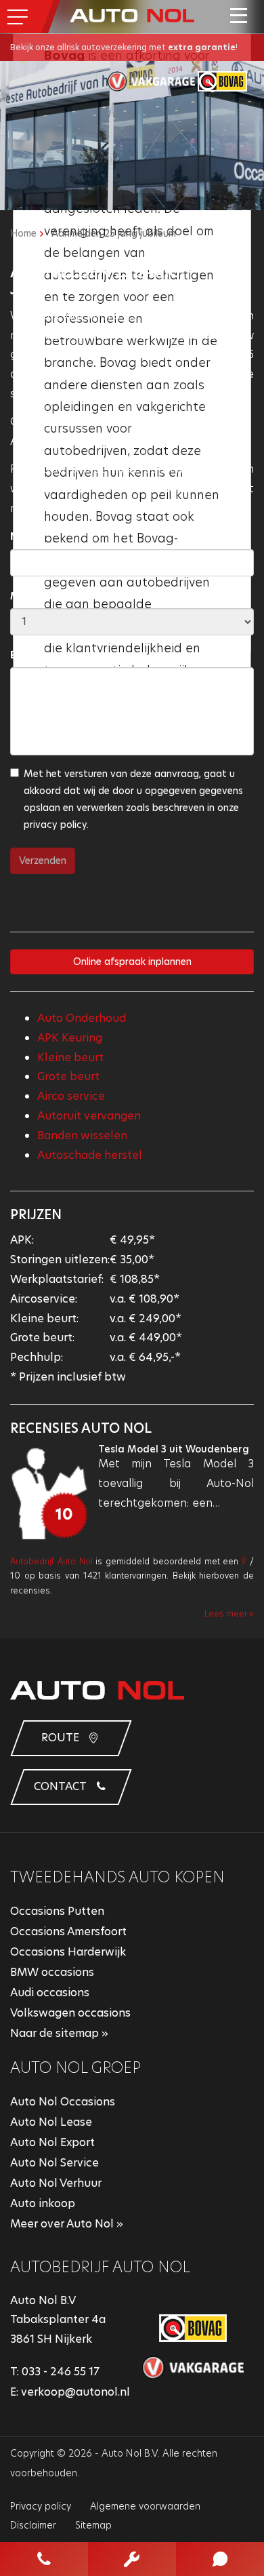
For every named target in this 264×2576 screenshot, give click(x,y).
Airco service (71, 1096)
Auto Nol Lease (51, 2122)
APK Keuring (70, 1038)
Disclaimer (33, 2525)
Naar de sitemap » (59, 2033)
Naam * (29, 536)
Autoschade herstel (90, 1155)
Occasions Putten (57, 1911)
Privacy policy (41, 2506)
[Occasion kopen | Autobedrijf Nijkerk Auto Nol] (132, 15)
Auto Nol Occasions (63, 2102)
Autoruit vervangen (89, 1116)
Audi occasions (50, 1993)
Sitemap (93, 2525)
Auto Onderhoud (82, 1018)
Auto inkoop (43, 2203)
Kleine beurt (70, 1057)
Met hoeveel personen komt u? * (91, 596)
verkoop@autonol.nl (75, 2392)
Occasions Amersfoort (68, 1931)
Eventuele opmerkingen (69, 655)
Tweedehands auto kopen (117, 1877)
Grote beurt (68, 1076)
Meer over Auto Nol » (67, 2224)
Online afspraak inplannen (132, 962)
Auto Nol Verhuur (56, 2183)
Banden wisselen (82, 1135)
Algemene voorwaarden (145, 2506)
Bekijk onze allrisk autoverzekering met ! (124, 47)
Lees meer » (229, 1613)
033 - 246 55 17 (61, 2372)
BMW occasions (52, 1972)
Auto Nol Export (52, 2142)
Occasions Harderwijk (68, 1952)
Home (23, 233)
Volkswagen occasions (70, 2013)
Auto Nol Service (54, 2163)
